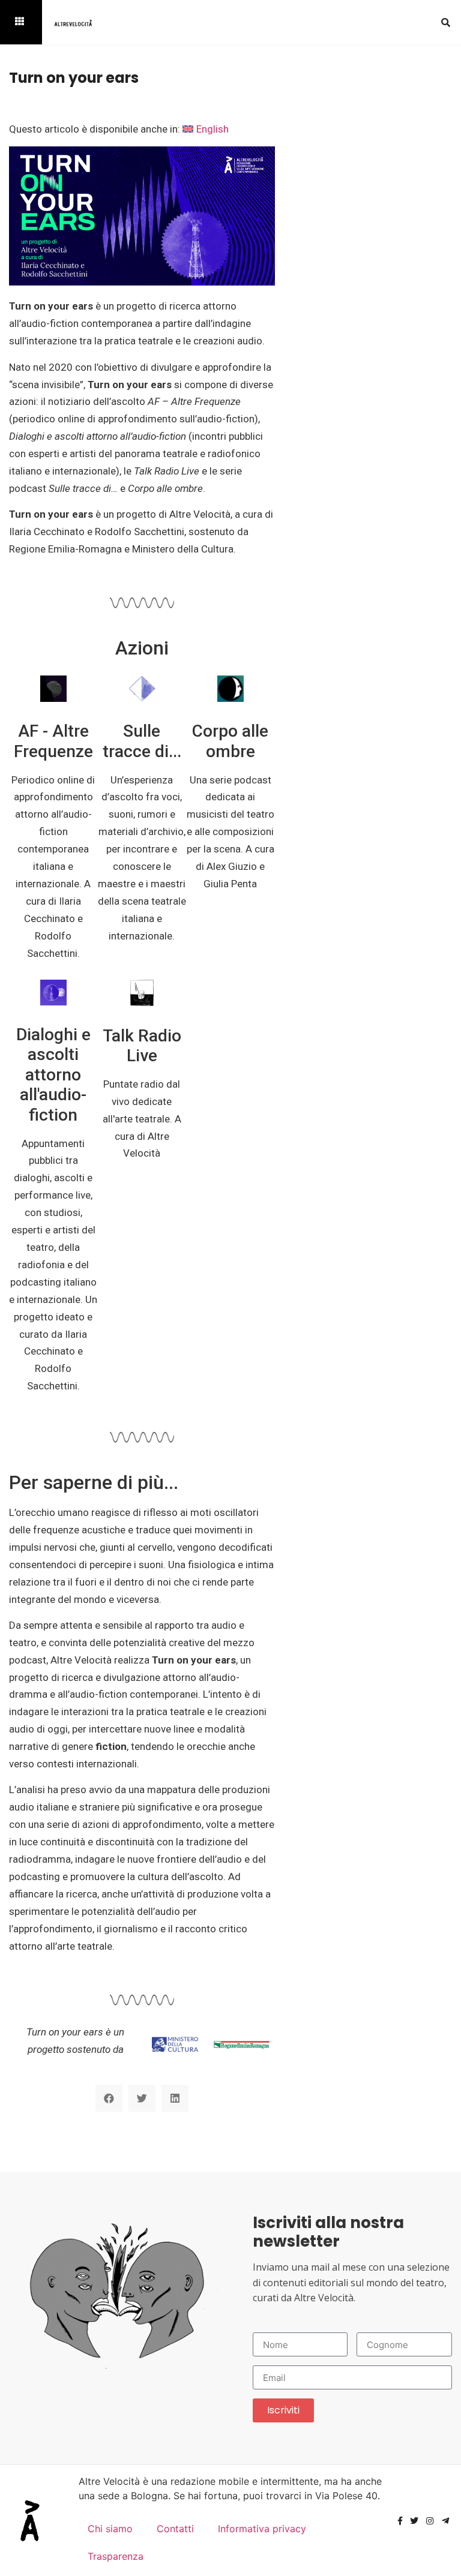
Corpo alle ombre (230, 741)
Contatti (175, 2529)
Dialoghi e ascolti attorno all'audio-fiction (53, 1075)
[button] (446, 22)
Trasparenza (116, 2556)
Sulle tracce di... (142, 741)
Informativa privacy (262, 2529)
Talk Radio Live (142, 1046)
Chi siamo (110, 2529)
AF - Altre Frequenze (53, 741)
